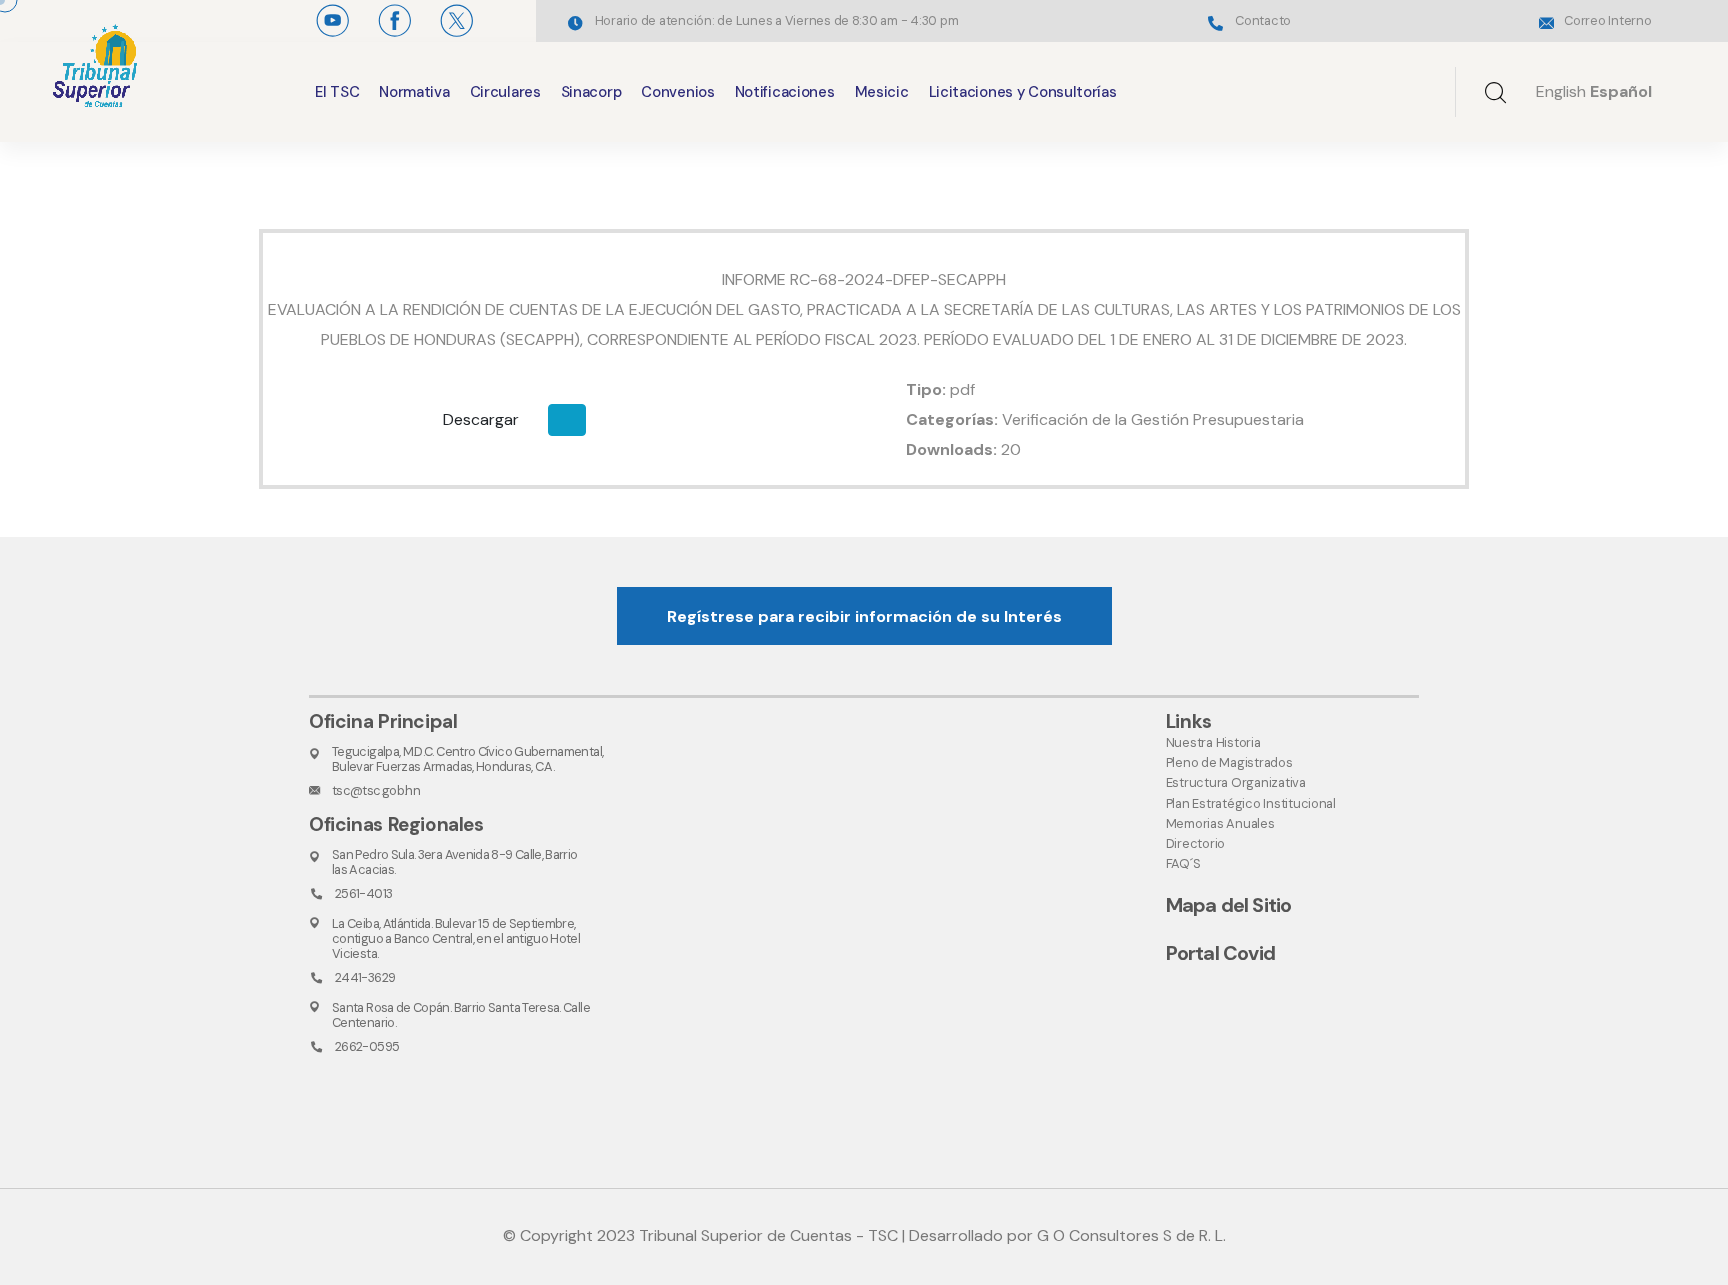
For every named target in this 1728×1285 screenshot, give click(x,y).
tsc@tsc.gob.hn (376, 790)
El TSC (337, 92)
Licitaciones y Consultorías (1023, 92)
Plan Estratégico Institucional (1251, 803)
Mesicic (882, 92)
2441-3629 (365, 977)
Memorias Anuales (1220, 823)
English (1561, 91)
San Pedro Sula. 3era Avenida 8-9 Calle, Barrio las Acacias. (455, 862)
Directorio (1195, 843)
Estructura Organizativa (1236, 782)
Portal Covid (1220, 953)
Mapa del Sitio (1229, 905)
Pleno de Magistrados (1229, 762)
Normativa (414, 92)
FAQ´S (1183, 863)
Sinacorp (591, 92)
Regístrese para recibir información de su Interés (864, 616)
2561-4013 (363, 893)
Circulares (505, 92)
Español (1621, 91)
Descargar (481, 419)
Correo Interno (1607, 20)
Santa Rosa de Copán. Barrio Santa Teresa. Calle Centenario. (461, 1015)
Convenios (677, 92)
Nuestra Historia (1213, 742)
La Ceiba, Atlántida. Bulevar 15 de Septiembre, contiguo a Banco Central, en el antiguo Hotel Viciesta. (456, 939)
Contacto (1263, 20)
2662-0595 (367, 1046)
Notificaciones (785, 92)
